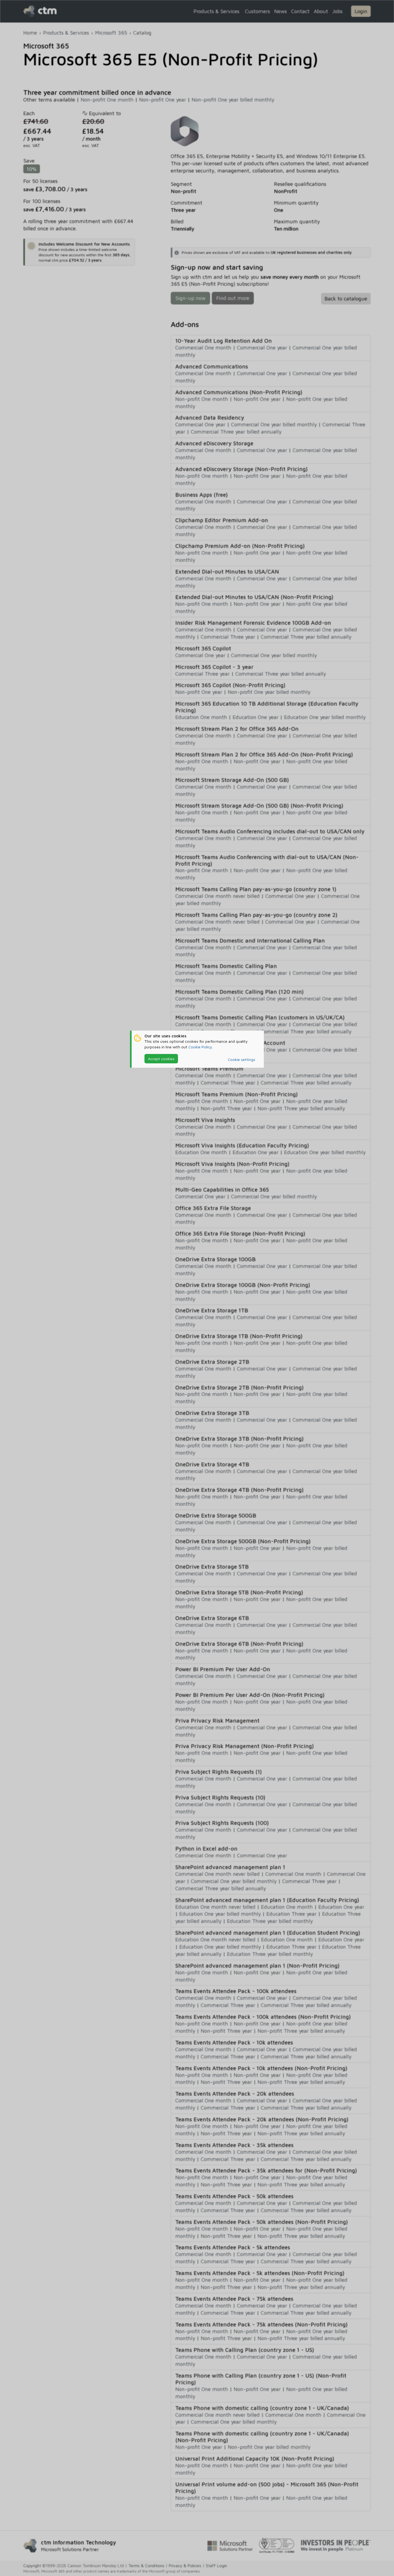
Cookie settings (241, 1059)
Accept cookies (161, 1059)
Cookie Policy (200, 1047)
